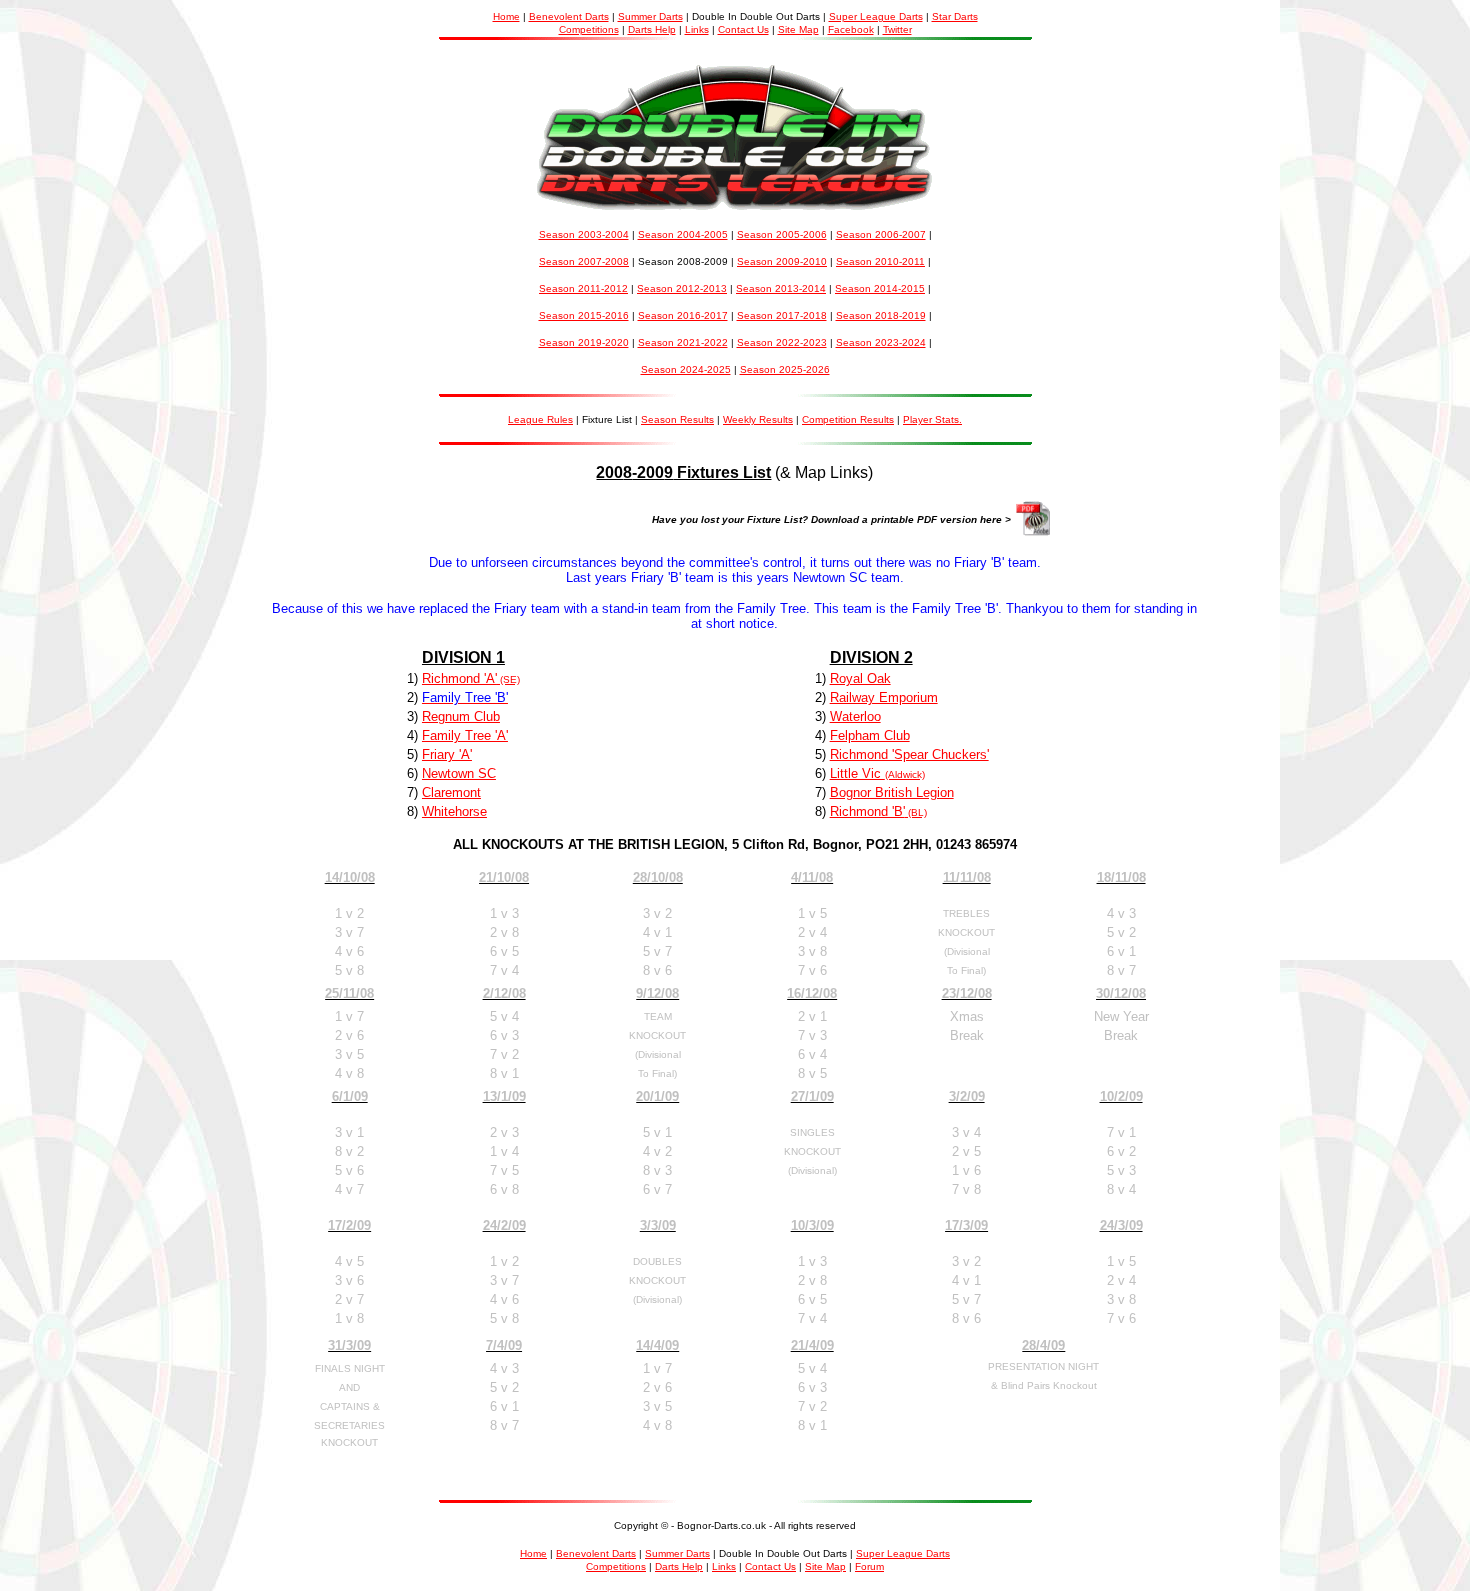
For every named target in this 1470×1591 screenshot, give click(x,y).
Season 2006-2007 (881, 234)
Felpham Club (870, 735)
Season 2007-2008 (584, 261)
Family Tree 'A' (465, 735)
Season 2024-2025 (686, 369)
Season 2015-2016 (584, 315)
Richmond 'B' (867, 811)
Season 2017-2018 (782, 315)
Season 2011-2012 (583, 288)
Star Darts (955, 16)
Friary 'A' (447, 754)
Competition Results (848, 419)
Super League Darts (876, 16)
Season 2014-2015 (880, 288)
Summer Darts (650, 16)
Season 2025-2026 (785, 369)
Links (697, 29)
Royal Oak (860, 678)
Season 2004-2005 (683, 234)
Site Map (798, 29)
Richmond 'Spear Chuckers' (909, 754)
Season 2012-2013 (682, 288)
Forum (869, 1566)
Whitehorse (454, 811)
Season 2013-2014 (781, 288)
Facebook (851, 29)
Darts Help (652, 29)
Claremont (451, 792)
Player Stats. (932, 419)
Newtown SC (459, 773)
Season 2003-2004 (584, 234)
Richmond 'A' (459, 678)
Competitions (589, 29)
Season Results (677, 419)
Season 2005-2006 (782, 234)
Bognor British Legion (892, 792)
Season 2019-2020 (584, 342)
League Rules (540, 419)
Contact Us (743, 29)
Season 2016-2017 (683, 315)
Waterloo (855, 716)
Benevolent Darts (569, 16)
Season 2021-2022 (683, 342)
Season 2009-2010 (782, 261)
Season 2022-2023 (782, 342)
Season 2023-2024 (881, 342)
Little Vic (857, 773)
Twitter (897, 29)
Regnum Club (461, 716)
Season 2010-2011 (880, 261)
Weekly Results (758, 419)
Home (506, 16)
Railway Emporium (884, 697)
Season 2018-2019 (881, 315)
